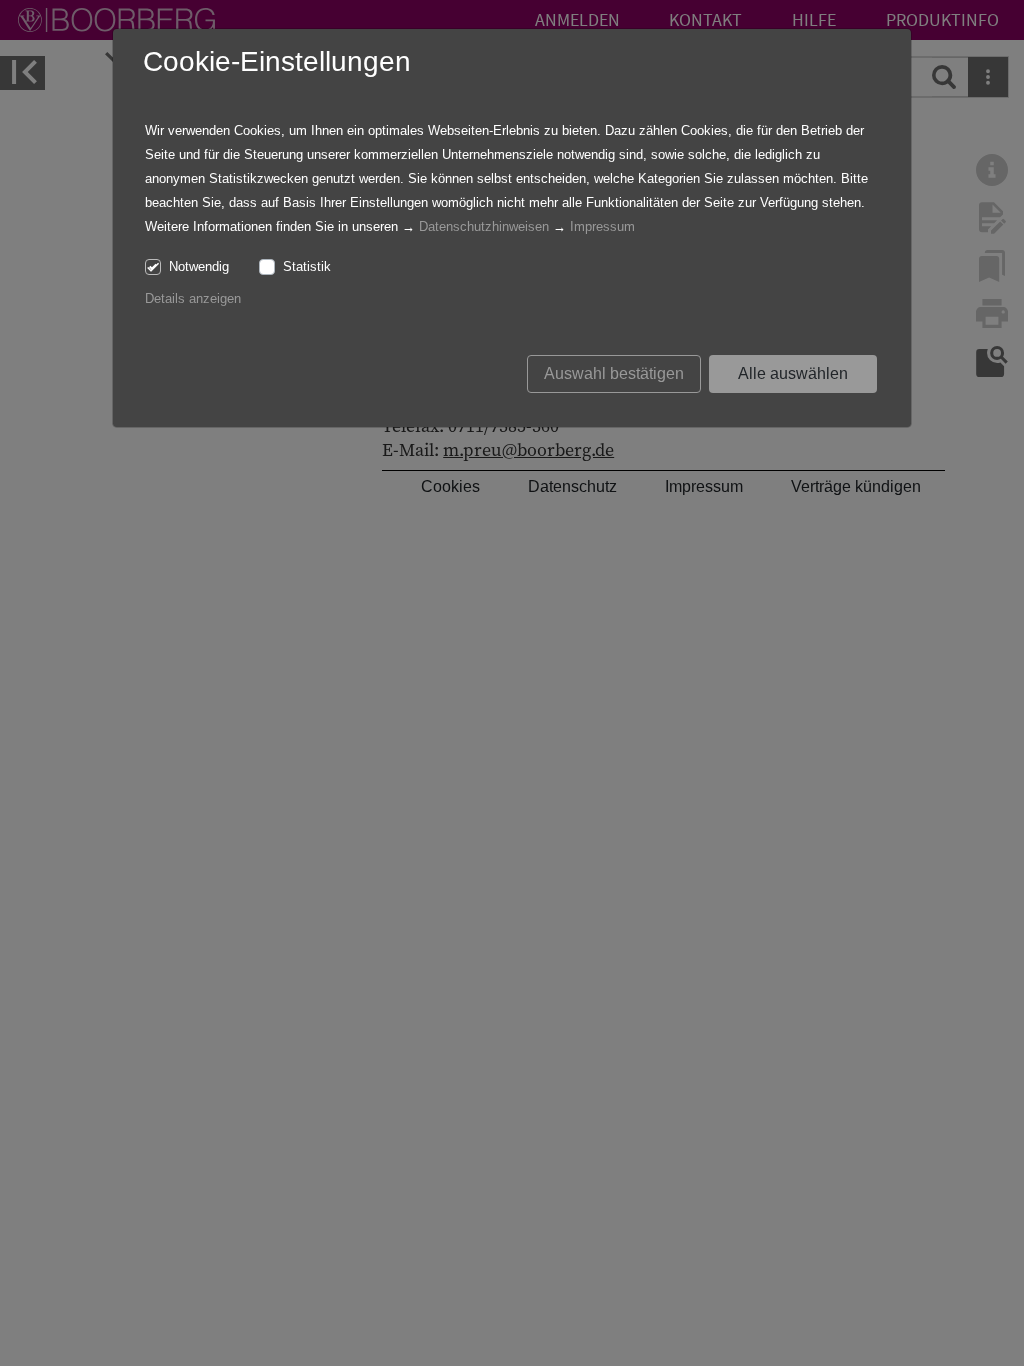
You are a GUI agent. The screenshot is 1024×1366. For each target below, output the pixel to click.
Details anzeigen (193, 298)
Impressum (602, 226)
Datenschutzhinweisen (484, 226)
